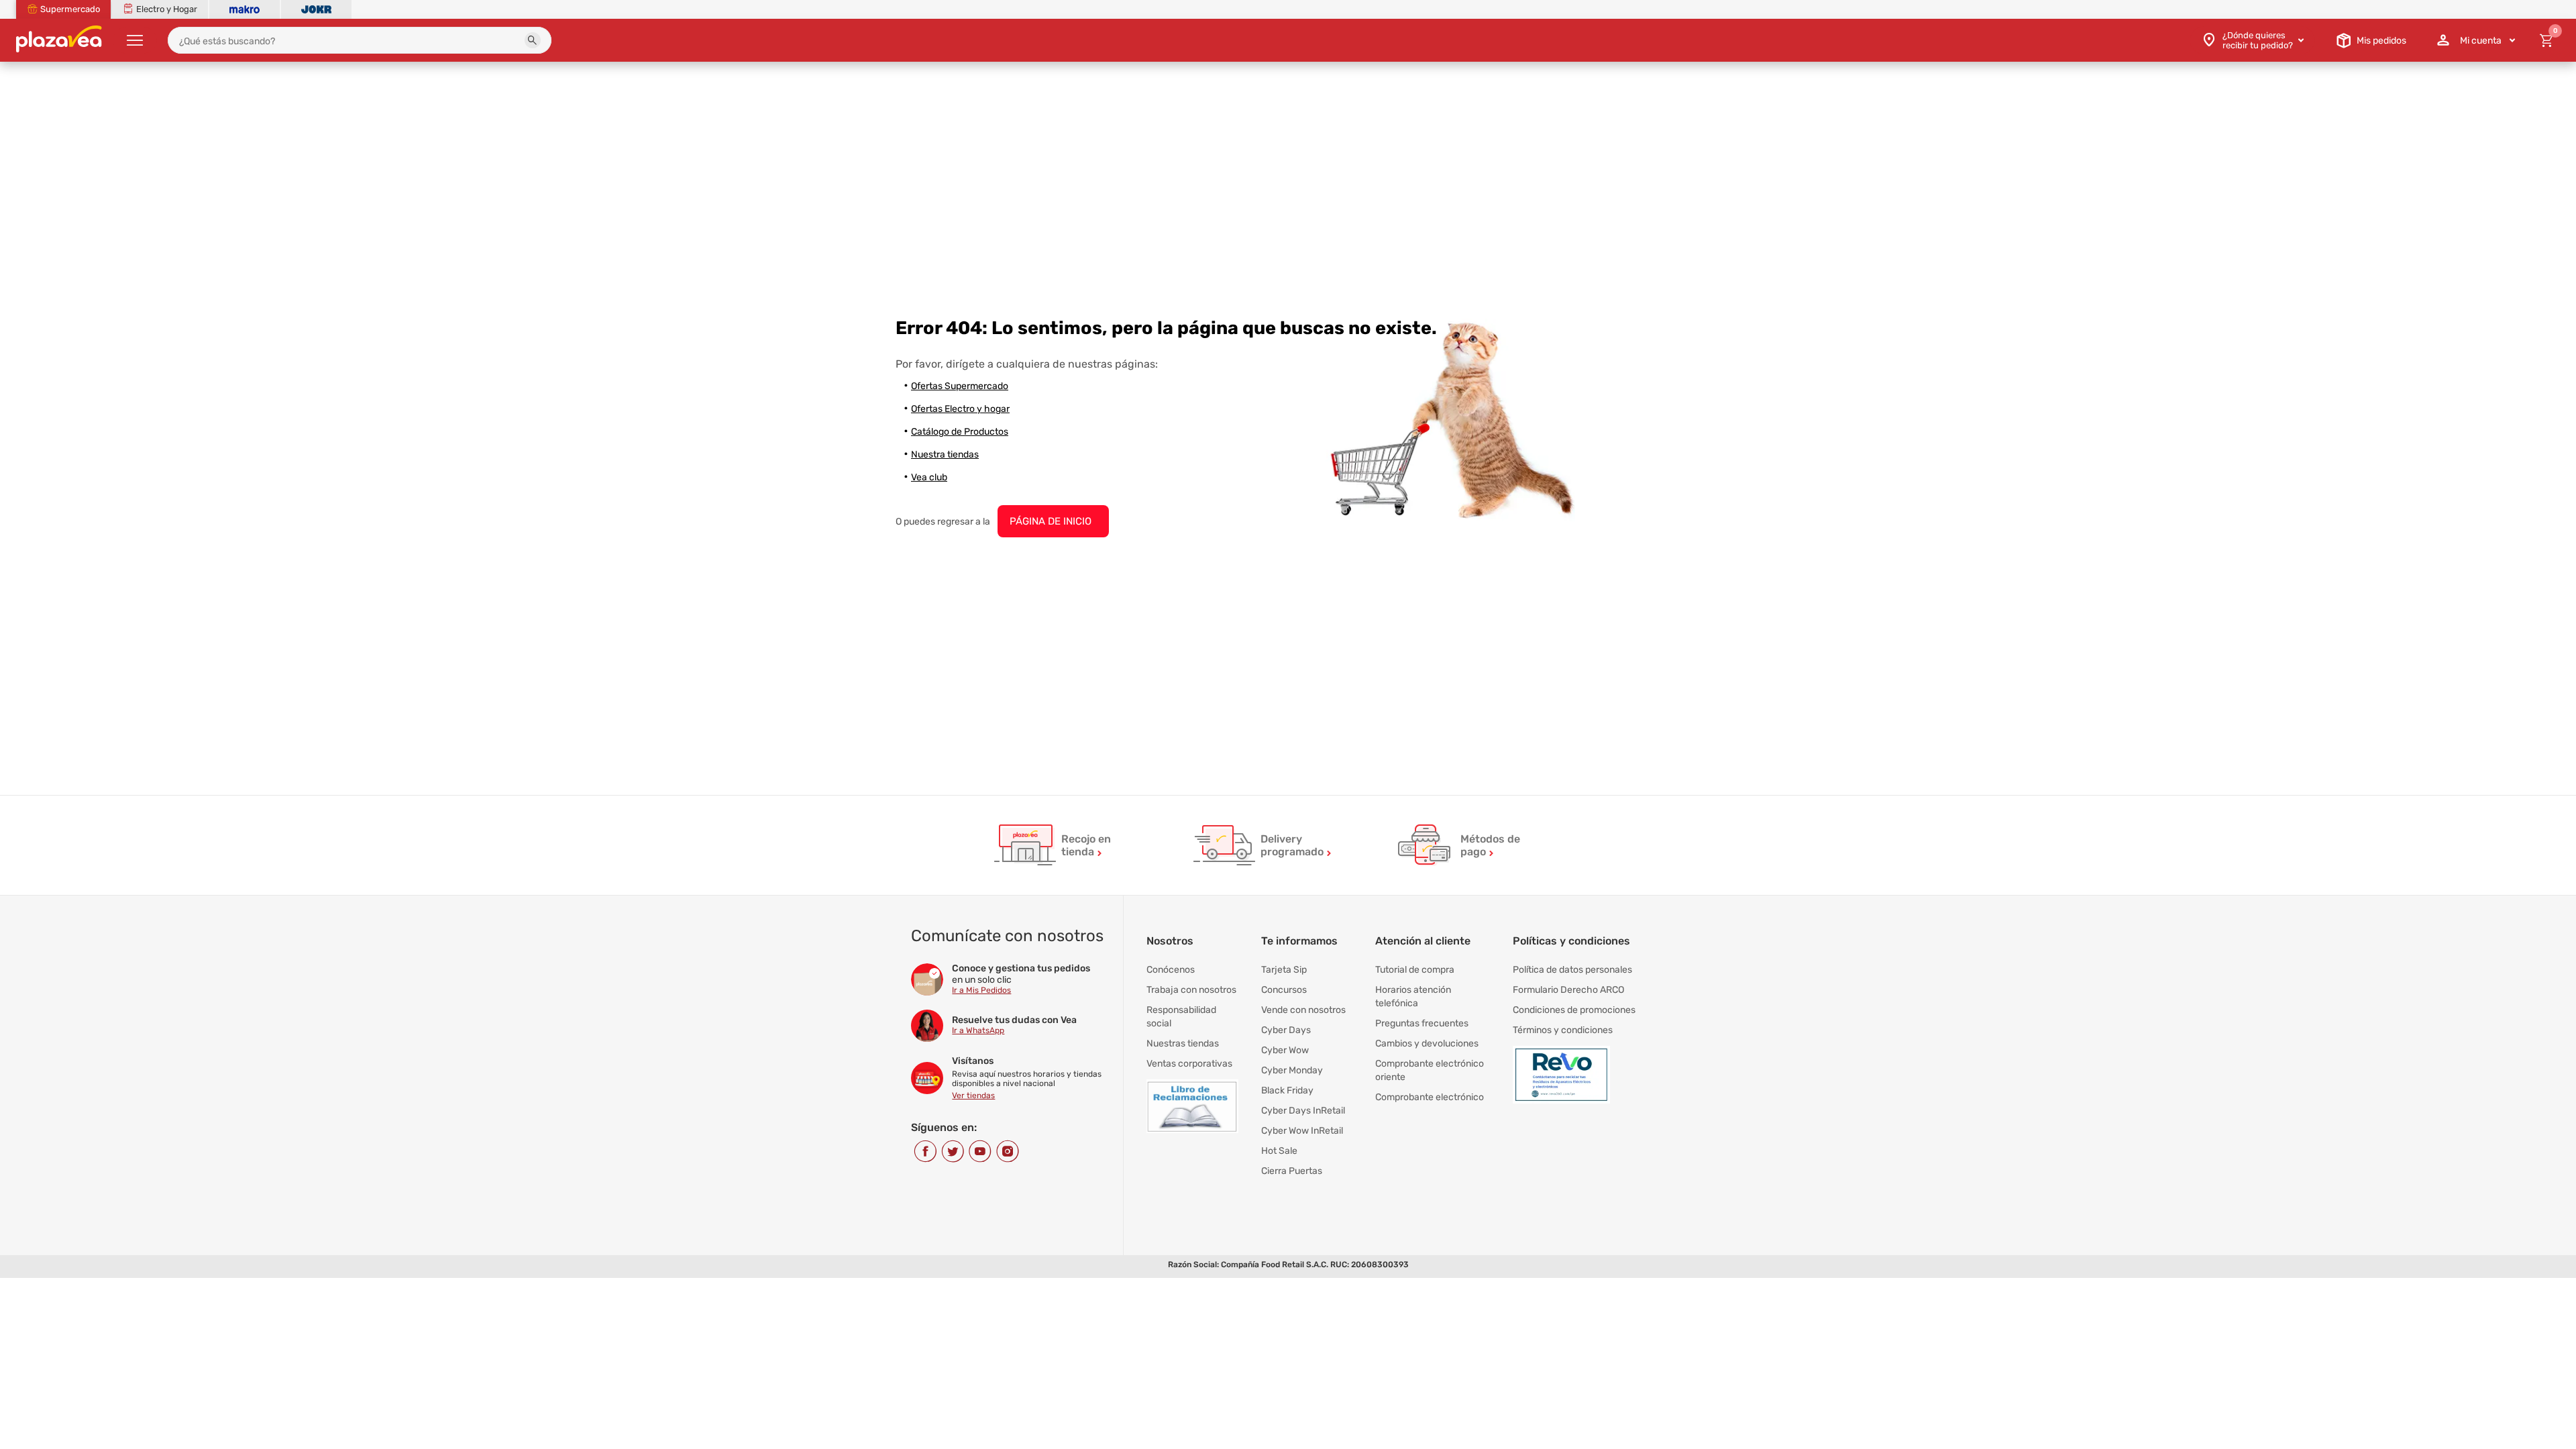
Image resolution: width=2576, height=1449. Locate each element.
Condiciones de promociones (1574, 1010)
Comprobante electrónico (1430, 1097)
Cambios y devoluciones (1427, 1043)
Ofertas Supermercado (960, 386)
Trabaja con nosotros (1191, 990)
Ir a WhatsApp (978, 1030)
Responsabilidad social (1181, 1017)
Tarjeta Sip (1284, 970)
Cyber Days (1286, 1030)
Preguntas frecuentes (1422, 1023)
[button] (533, 40)
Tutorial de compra (1415, 970)
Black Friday (1287, 1090)
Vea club (929, 477)
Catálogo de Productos (960, 432)
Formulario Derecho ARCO (1568, 990)
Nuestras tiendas (1183, 1043)
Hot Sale (1279, 1151)
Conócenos (1171, 970)
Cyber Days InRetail (1303, 1111)
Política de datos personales (1572, 970)
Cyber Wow (1285, 1050)
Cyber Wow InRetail (1302, 1131)
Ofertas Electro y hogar (960, 409)
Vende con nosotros (1303, 1010)
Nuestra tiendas (945, 454)
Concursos (1284, 990)
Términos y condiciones (1563, 1030)
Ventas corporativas (1189, 1064)
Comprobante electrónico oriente (1430, 1070)
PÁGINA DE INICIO (1051, 521)
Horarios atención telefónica (1413, 997)
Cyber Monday (1292, 1070)
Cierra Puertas (1292, 1171)
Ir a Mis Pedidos (981, 990)
